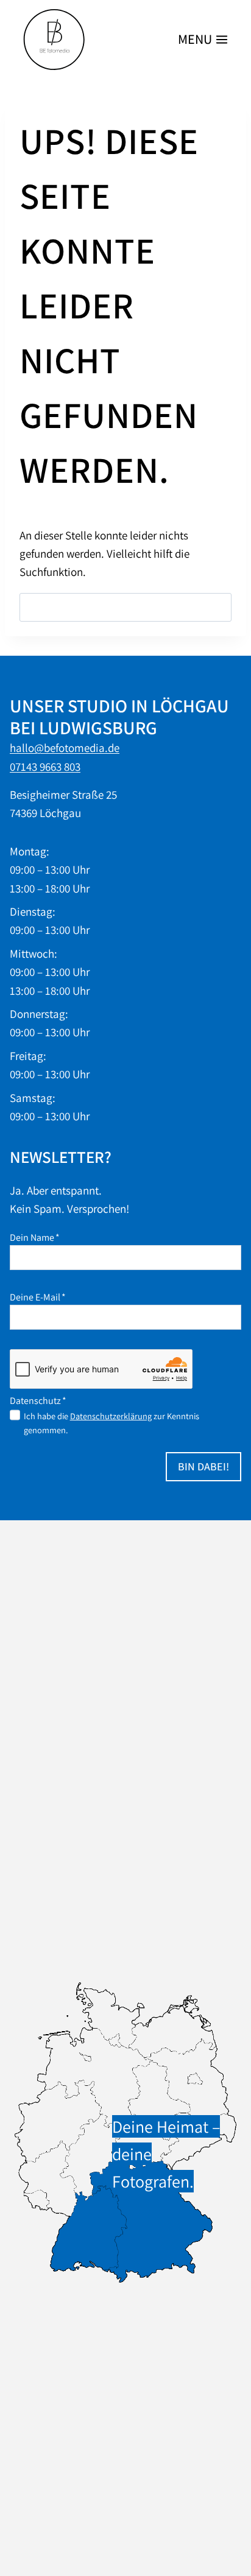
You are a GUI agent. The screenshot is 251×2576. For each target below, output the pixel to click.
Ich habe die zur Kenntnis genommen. (111, 1423)
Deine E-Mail (38, 1297)
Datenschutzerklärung (111, 1416)
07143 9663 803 (45, 767)
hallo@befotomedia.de (65, 748)
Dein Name (35, 1237)
